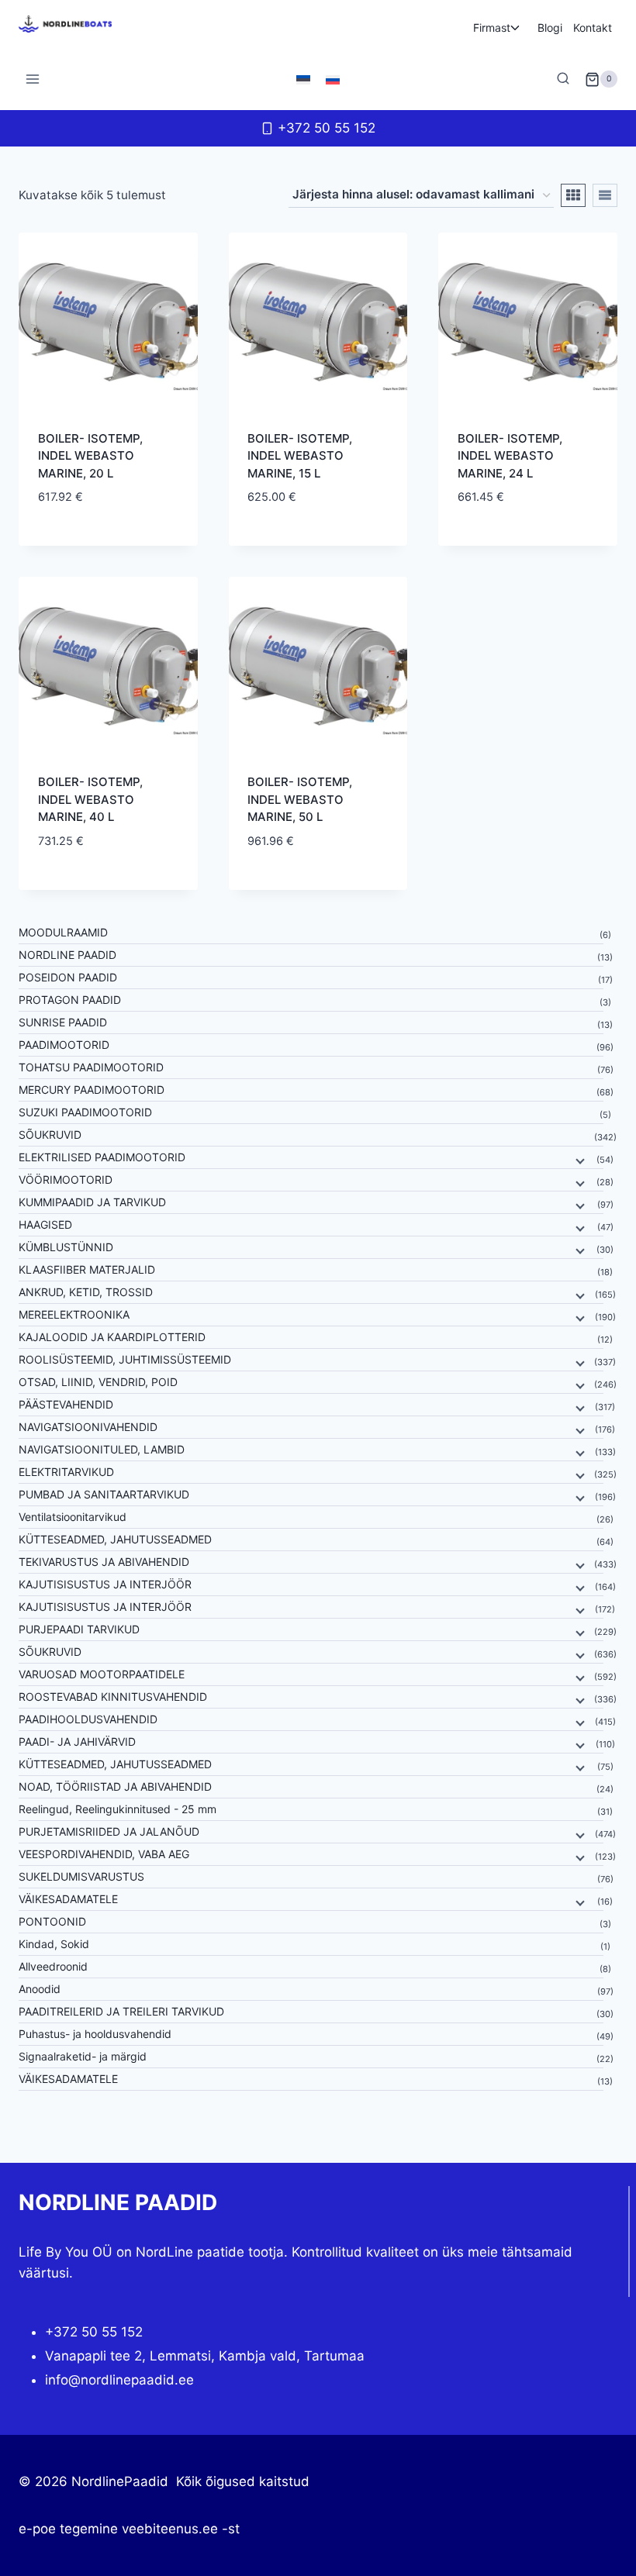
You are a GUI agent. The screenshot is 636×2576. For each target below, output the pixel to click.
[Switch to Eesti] (303, 79)
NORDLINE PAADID (67, 955)
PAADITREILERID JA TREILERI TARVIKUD (121, 2011)
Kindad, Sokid (54, 1944)
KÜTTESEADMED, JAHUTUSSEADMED (115, 1539)
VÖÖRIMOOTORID (66, 1179)
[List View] (605, 195)
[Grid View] (573, 195)
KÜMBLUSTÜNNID (66, 1247)
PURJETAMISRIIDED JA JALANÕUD (109, 1831)
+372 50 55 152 (94, 2332)
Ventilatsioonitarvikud (73, 1517)
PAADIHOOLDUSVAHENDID (88, 1719)
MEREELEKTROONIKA (74, 1314)
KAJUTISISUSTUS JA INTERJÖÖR (105, 1584)
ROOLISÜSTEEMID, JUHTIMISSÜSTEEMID (125, 1359)
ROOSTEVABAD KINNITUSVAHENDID (113, 1697)
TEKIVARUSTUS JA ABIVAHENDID (104, 1562)
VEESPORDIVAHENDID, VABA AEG (104, 1854)
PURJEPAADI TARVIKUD (79, 1629)
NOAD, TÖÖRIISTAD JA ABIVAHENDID (115, 1786)
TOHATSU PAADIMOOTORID (91, 1067)
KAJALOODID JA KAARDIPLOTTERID (112, 1337)
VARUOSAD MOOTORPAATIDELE (102, 1674)
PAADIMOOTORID (64, 1045)
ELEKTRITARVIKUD (66, 1472)
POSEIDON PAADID (68, 977)
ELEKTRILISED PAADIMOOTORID (102, 1157)
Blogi (550, 28)
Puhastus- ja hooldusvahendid (95, 2034)
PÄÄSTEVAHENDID (66, 1404)
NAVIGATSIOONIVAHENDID (88, 1427)
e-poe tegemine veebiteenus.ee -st (129, 2529)
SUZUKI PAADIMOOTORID (85, 1112)
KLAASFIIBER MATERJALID (87, 1269)
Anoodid (40, 1989)
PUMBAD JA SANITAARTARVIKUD (104, 1494)
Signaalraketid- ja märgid (83, 2056)
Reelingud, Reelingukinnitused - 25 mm (118, 1809)
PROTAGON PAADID (70, 1000)
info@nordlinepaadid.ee (119, 2380)
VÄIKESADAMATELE (68, 1899)
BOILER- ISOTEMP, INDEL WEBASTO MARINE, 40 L (90, 799)
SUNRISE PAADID (63, 1022)
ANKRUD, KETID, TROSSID (86, 1292)
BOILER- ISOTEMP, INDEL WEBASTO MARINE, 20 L (90, 456)
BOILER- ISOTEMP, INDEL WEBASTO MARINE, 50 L (300, 799)
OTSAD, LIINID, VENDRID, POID (98, 1382)
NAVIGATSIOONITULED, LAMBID (102, 1449)
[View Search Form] (563, 79)
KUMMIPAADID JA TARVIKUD (92, 1202)
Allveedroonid (53, 1966)
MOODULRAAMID (63, 932)
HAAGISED (45, 1224)
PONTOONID (52, 1921)
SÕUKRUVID (50, 1135)
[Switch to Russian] (333, 79)
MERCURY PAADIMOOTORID (92, 1090)
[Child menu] (579, 1160)
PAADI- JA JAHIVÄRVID (77, 1741)
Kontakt (593, 28)
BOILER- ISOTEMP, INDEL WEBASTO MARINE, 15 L (300, 456)
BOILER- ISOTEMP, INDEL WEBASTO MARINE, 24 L (510, 456)
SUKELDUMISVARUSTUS (81, 1876)
